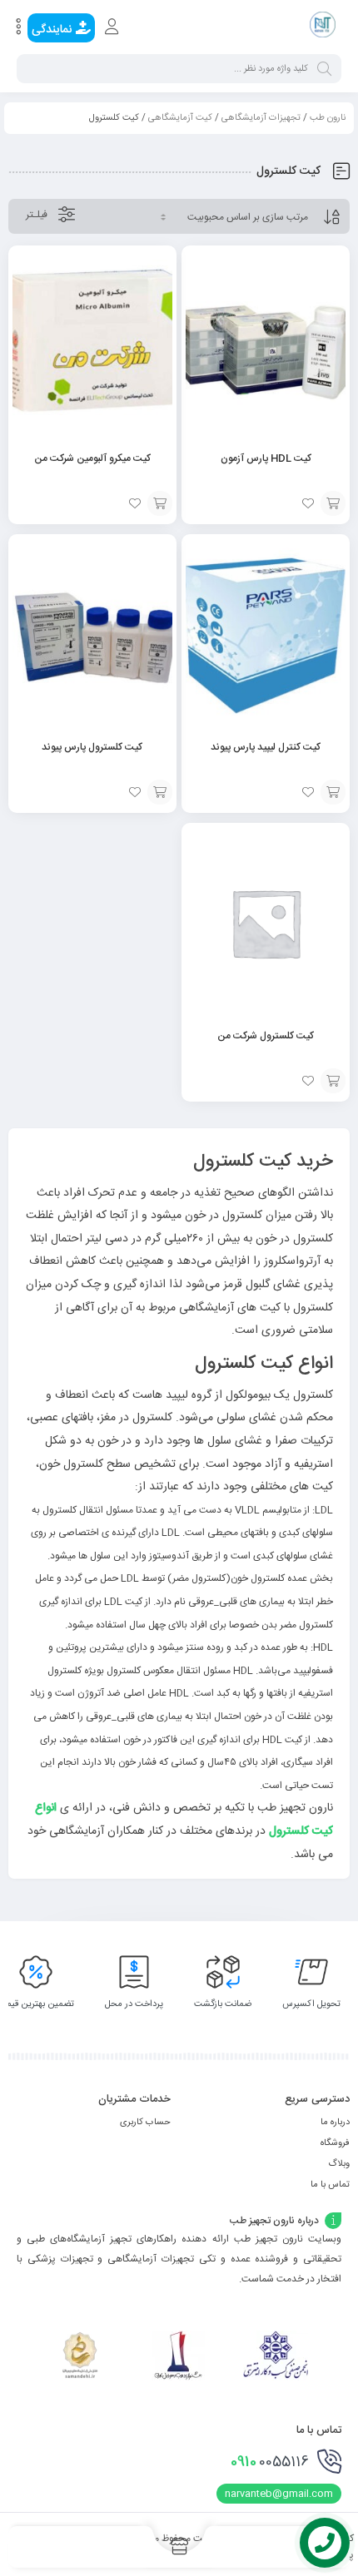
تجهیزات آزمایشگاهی (261, 118)
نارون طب (328, 118)
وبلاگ (339, 2164)
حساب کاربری (145, 2123)
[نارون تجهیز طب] (323, 27)
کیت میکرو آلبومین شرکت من (92, 458)
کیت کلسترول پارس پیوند (92, 747)
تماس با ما (330, 2185)
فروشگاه (335, 2143)
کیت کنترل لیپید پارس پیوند (266, 747)
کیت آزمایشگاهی (180, 118)
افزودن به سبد (333, 503)
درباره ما (335, 2123)
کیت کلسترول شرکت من (266, 1036)
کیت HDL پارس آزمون (266, 458)
